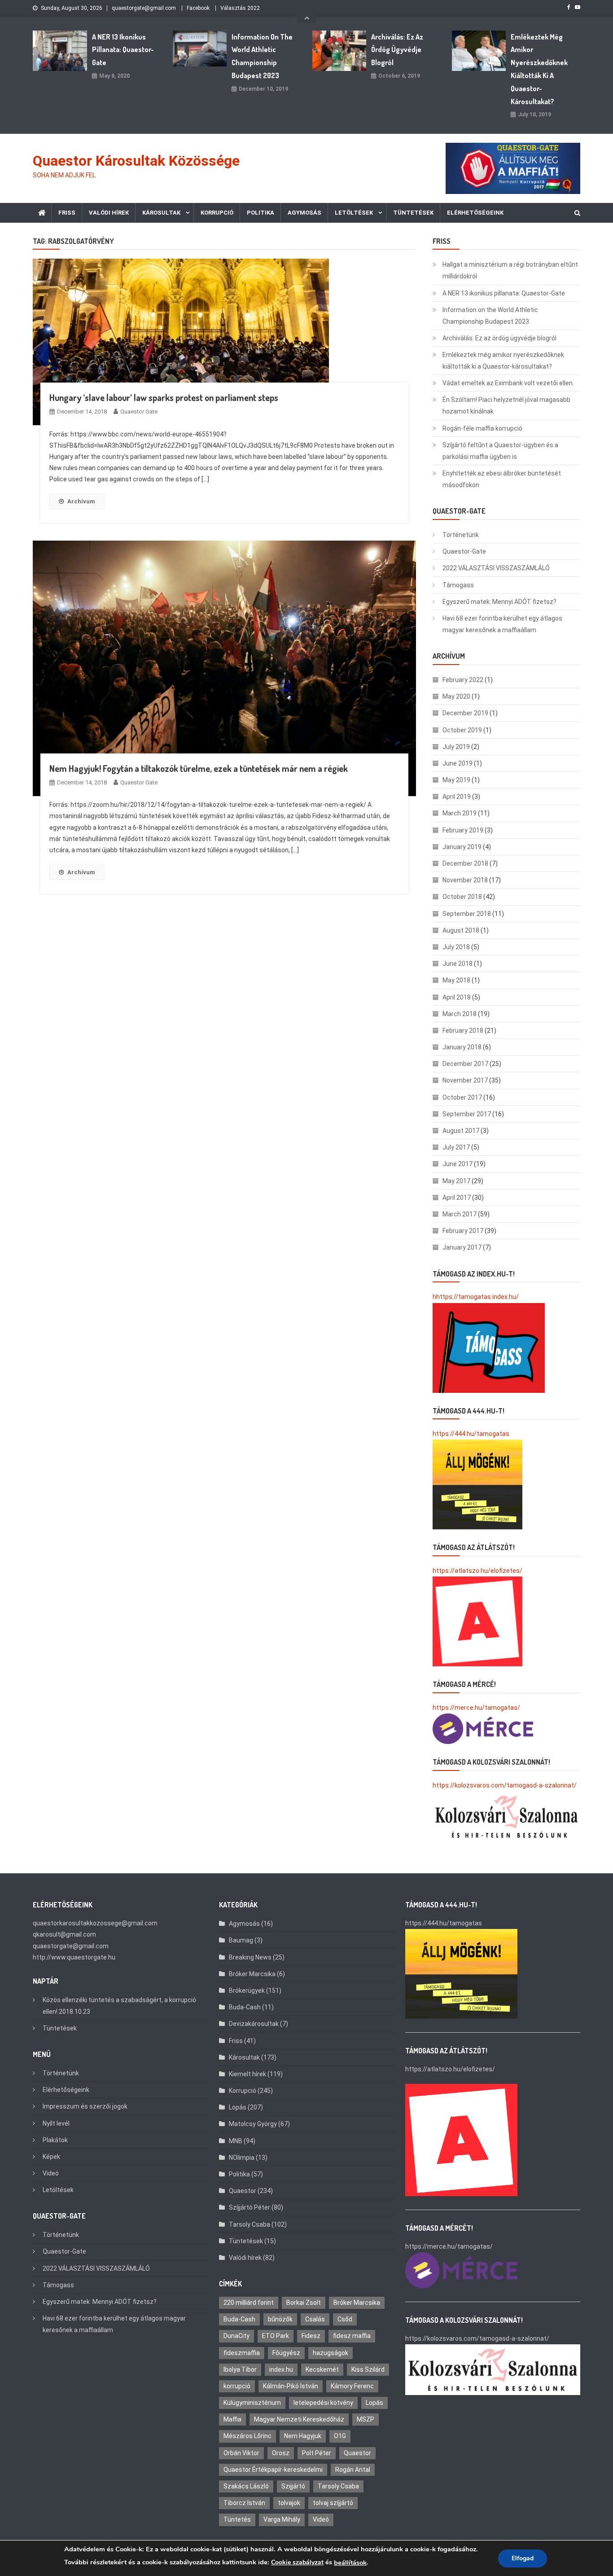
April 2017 (457, 1198)
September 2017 (467, 1114)
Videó (51, 2173)
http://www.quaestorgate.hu (74, 1957)
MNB (236, 2141)
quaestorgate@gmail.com (144, 8)
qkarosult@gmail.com (64, 1934)
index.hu (281, 2369)
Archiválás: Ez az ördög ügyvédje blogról (397, 50)
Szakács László (246, 2486)
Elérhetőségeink (475, 213)
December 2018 (465, 863)
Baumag (241, 1940)
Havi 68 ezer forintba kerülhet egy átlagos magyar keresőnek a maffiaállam (502, 624)
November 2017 (465, 1080)
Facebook (198, 8)
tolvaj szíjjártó (333, 2503)
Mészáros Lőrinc (247, 2436)
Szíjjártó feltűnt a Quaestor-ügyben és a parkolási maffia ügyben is (500, 451)
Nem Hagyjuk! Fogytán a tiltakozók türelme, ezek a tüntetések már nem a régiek (199, 768)
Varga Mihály (282, 2519)
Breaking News (250, 1957)
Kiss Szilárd (368, 2369)
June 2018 (458, 964)
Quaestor (243, 2191)
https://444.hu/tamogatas (471, 1434)
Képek (51, 2157)
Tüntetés (237, 2519)
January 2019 (462, 847)
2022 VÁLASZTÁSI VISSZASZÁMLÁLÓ (496, 568)
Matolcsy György (253, 2124)
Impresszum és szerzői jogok (85, 2106)
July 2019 (456, 747)
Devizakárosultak (254, 2024)
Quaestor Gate (139, 412)
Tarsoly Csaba (250, 2224)
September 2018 (467, 914)
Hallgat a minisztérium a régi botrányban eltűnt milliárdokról (510, 270)
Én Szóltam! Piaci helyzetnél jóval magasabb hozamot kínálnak (506, 405)
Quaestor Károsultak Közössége (136, 161)
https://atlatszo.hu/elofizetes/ (477, 1571)
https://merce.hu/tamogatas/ (476, 1708)
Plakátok (55, 2140)
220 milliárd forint (249, 2303)
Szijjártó (293, 2486)
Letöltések (354, 213)
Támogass (458, 585)
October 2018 (462, 897)
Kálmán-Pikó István (291, 2386)
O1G (340, 2436)
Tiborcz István (244, 2503)
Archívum (81, 501)
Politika (261, 213)
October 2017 (462, 1097)
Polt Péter (317, 2453)
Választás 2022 (240, 8)
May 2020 (456, 696)
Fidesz (311, 2336)
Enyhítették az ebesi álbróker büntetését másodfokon (502, 479)
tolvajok (289, 2503)
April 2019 (457, 797)
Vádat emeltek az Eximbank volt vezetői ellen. (508, 383)
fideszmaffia (242, 2353)
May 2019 (456, 780)
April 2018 (457, 997)
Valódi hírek (109, 213)
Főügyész (286, 2353)
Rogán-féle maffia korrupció (482, 428)
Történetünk (461, 535)
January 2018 (462, 1047)
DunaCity (236, 2336)
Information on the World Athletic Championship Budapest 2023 (262, 56)
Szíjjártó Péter (250, 2207)
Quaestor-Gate (464, 551)
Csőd (345, 2319)
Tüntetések (413, 213)
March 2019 (460, 813)
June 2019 (458, 763)
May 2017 (456, 1181)
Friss (67, 213)
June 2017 (458, 1164)
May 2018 (456, 980)
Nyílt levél (56, 2123)
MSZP (366, 2419)
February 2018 (463, 1030)
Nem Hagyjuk (303, 2436)
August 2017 (461, 1131)
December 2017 (465, 1064)
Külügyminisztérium (252, 2403)
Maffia (232, 2419)
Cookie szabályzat (297, 2562)
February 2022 (463, 680)
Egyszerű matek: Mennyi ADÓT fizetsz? (499, 602)
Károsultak (161, 213)
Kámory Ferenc (352, 2386)
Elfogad (523, 2558)
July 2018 (456, 947)
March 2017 (460, 1214)
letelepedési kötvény (323, 2403)
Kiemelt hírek (247, 2074)
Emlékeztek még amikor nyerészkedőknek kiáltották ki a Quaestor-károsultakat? (539, 69)
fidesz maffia (352, 2336)
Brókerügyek (247, 1990)
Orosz (281, 2453)
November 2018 (465, 880)
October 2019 (462, 730)
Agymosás (304, 213)
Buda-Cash (245, 2007)
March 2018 (460, 1014)
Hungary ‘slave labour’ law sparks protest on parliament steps (164, 397)
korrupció (237, 2386)
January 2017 (462, 1247)
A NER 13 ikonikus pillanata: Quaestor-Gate (123, 50)
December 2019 (465, 713)
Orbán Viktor (241, 2453)
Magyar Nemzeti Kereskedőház (299, 2419)
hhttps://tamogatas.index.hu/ (476, 1297)
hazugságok (331, 2353)
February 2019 (463, 830)
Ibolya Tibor (240, 2369)
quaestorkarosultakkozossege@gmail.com (95, 1923)
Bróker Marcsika (252, 1974)
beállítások (350, 2563)
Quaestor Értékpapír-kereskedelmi (273, 2470)
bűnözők (280, 2319)
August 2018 (461, 930)
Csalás (315, 2319)
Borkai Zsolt (304, 2303)
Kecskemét (322, 2369)
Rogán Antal (353, 2470)
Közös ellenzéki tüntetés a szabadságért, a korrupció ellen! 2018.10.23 (119, 2006)
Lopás (238, 2107)
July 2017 (456, 1147)
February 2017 (463, 1231)
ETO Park (276, 2336)
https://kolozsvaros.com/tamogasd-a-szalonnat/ (505, 1785)
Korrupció (217, 213)
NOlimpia (242, 2158)
